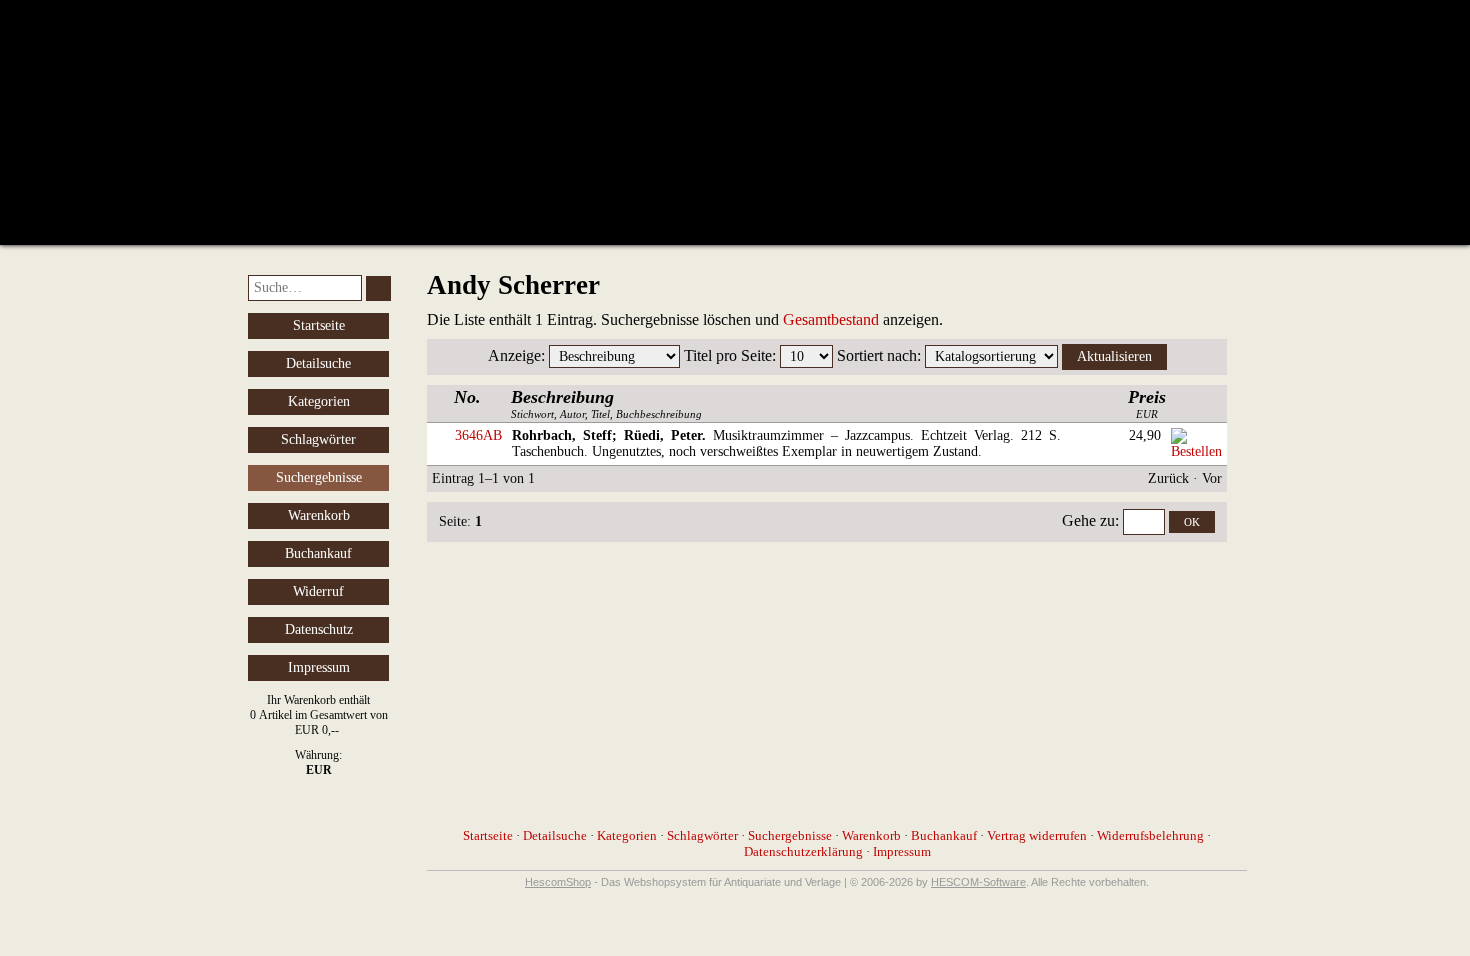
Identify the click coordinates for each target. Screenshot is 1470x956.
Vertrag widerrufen (1037, 835)
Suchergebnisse (790, 835)
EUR (1147, 403)
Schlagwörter (318, 439)
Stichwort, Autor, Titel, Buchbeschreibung (606, 403)
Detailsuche (318, 363)
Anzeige (514, 355)
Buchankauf (318, 553)
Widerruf (318, 591)
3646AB (478, 435)
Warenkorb (319, 515)
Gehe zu (1088, 520)
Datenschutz (319, 629)
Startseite (319, 325)
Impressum (319, 667)
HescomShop (558, 882)
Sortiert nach (877, 355)
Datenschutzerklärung (803, 851)
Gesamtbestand (831, 319)
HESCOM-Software (978, 882)
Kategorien (319, 401)
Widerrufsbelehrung (1150, 835)
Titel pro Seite (728, 355)
